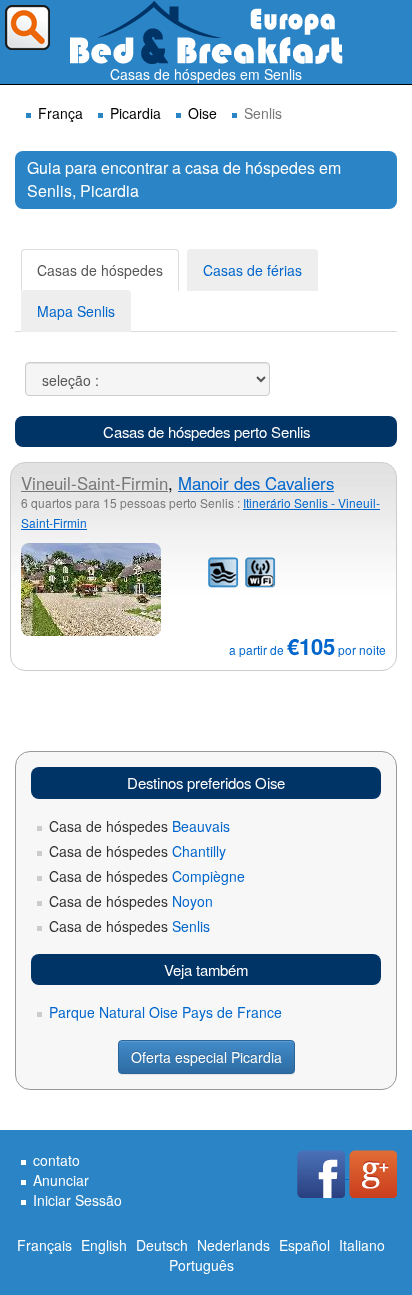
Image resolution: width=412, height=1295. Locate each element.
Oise (202, 113)
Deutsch (162, 1245)
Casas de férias (252, 270)
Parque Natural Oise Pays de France (165, 1012)
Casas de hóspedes (100, 270)
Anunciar (61, 1180)
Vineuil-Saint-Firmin (94, 483)
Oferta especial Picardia (206, 1057)
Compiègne (147, 876)
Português (201, 1265)
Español (304, 1245)
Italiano (362, 1245)
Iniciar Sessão (77, 1200)
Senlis (129, 926)
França (60, 113)
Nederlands (233, 1245)
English (104, 1245)
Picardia (135, 113)
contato (56, 1160)
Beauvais (139, 826)
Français (44, 1245)
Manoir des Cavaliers (256, 483)
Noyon (131, 901)
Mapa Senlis (76, 311)
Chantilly (137, 851)
